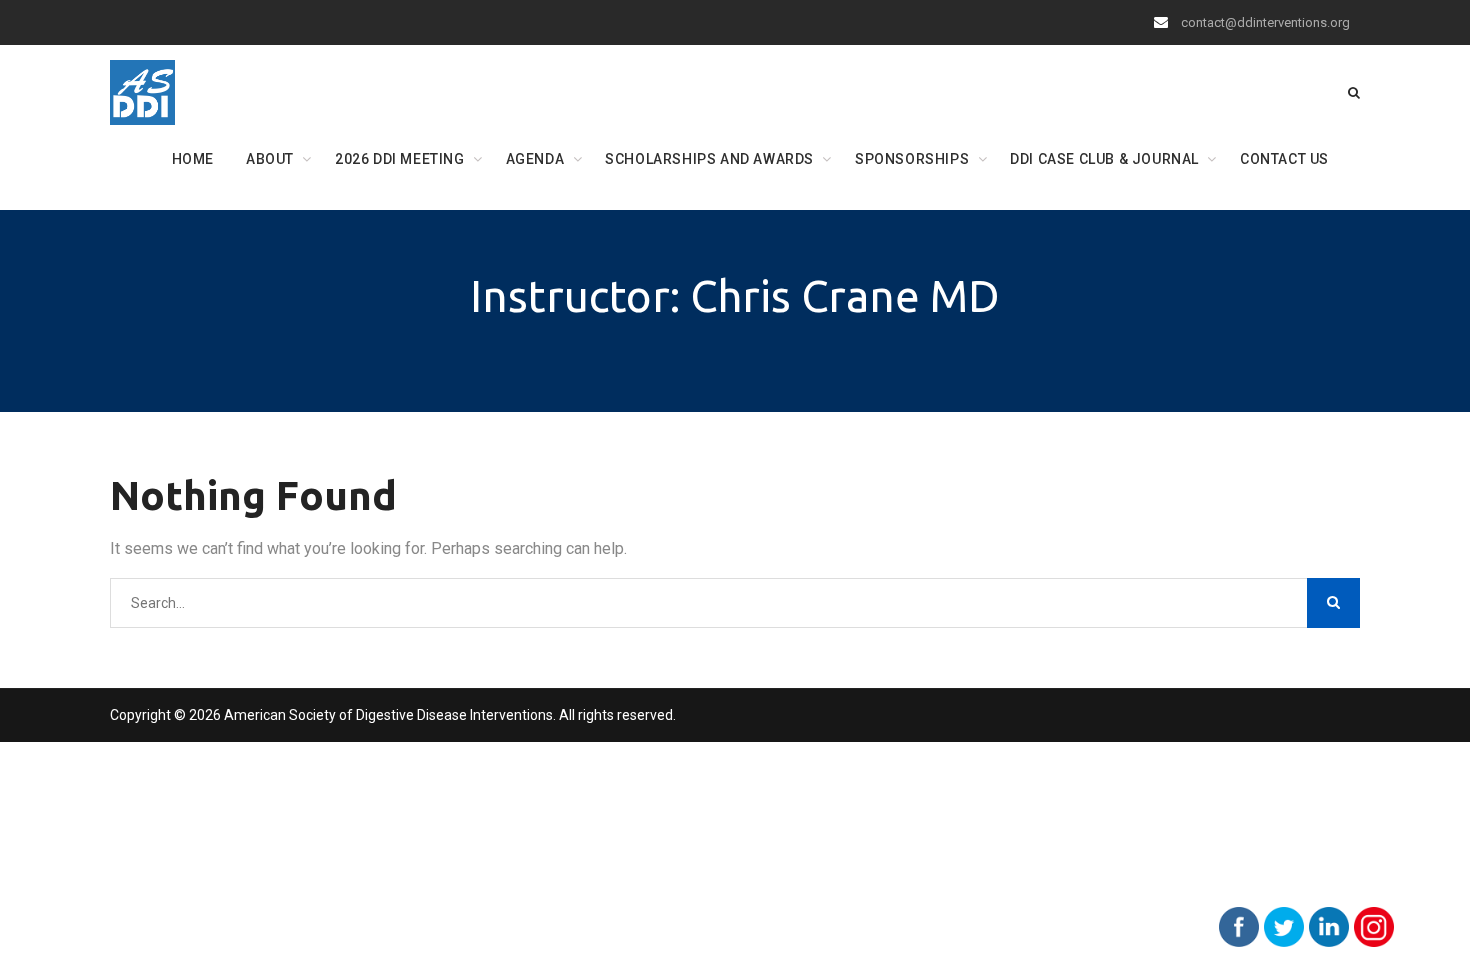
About (270, 159)
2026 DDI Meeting (400, 159)
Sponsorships (912, 159)
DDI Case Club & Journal (1104, 159)
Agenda (535, 159)
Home (193, 159)
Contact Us (1284, 159)
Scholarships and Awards (709, 159)
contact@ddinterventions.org (1265, 22)
